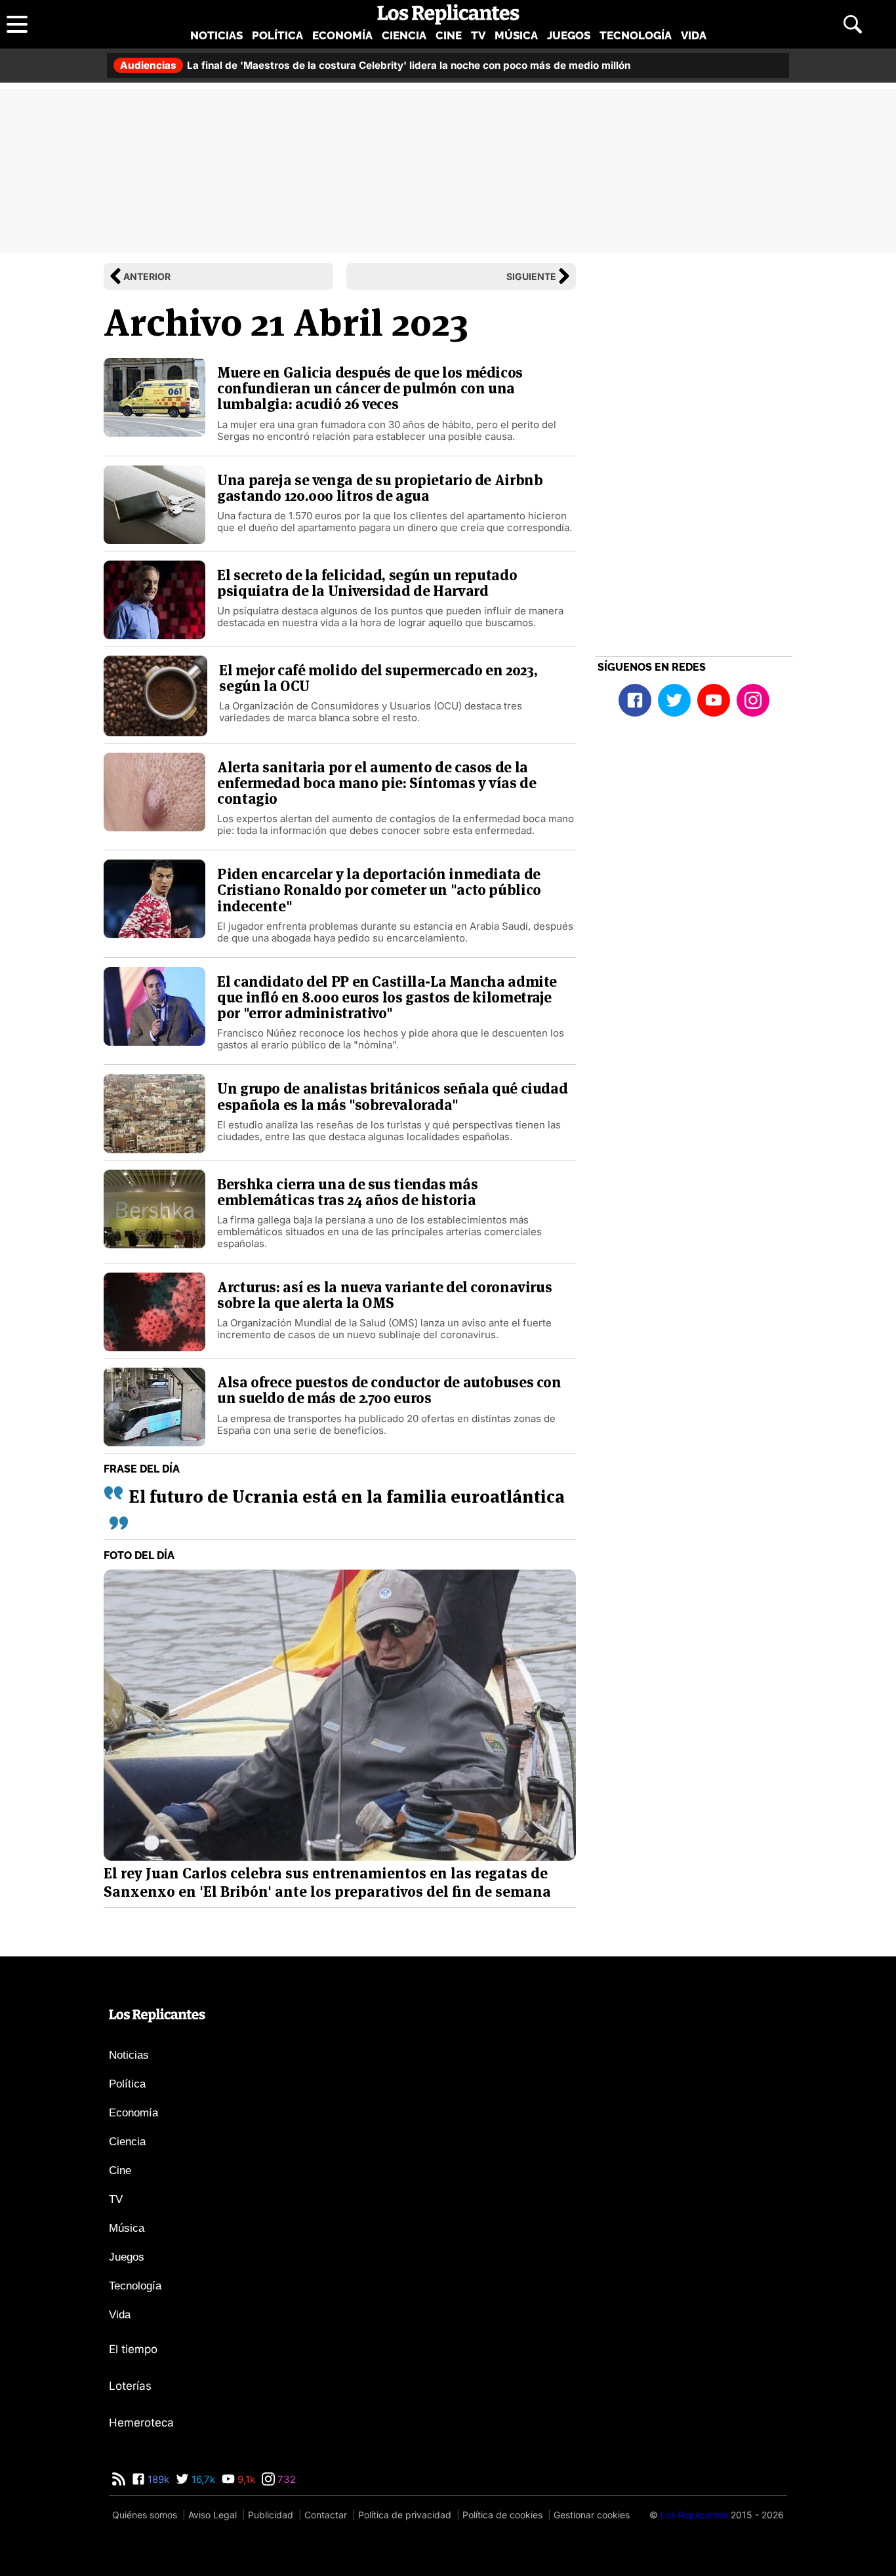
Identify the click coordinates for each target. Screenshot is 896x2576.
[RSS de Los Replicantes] (119, 2479)
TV (478, 35)
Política (277, 35)
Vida (694, 35)
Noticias (216, 35)
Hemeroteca (141, 2423)
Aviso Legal (213, 2515)
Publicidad (271, 2515)
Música (516, 35)
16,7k (202, 2479)
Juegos (569, 35)
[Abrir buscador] (853, 24)
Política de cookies (502, 2515)
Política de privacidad (405, 2515)
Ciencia (404, 35)
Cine (449, 35)
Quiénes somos (145, 2515)
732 (285, 2479)
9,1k (245, 2479)
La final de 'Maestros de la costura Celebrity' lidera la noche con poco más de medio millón (375, 65)
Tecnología (636, 35)
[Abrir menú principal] (17, 24)
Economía (342, 35)
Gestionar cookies (592, 2515)
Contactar (326, 2515)
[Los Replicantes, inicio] (448, 14)
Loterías (130, 2386)
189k (157, 2479)
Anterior (147, 276)
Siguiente (531, 276)
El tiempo (133, 2349)
